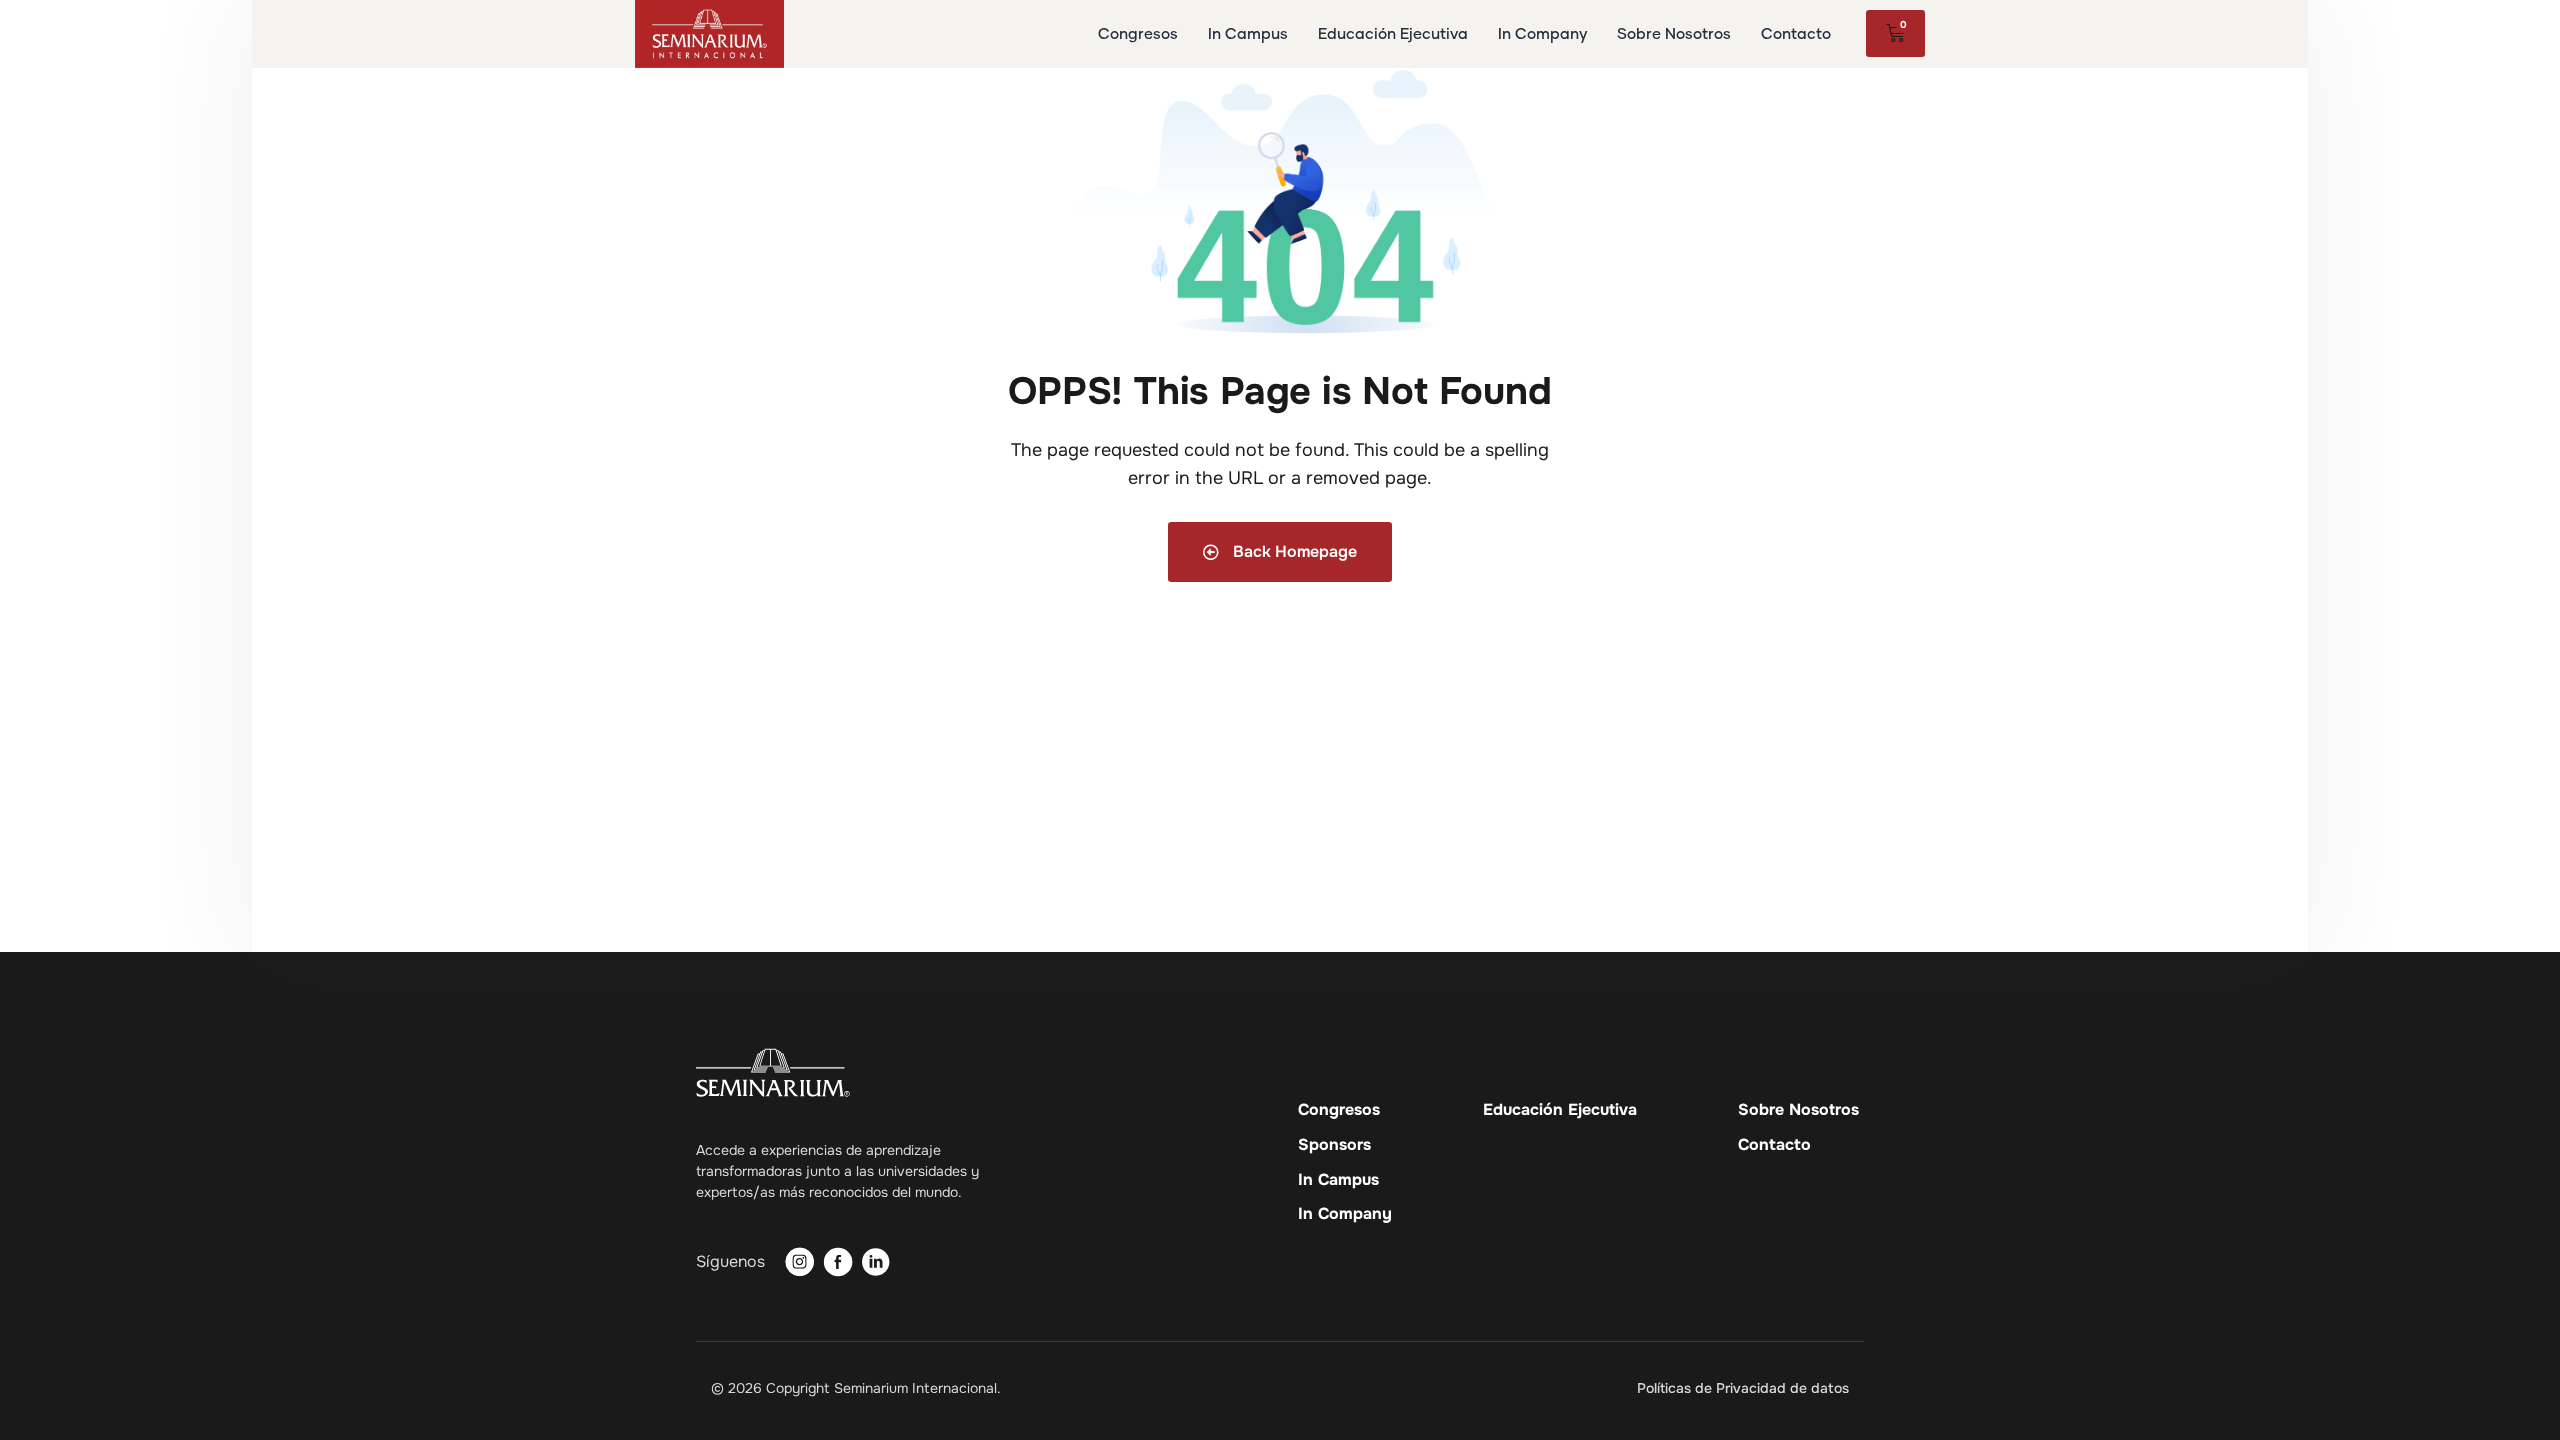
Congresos (1339, 1110)
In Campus (1338, 1180)
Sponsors (1334, 1145)
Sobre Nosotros (1798, 1110)
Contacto (1774, 1145)
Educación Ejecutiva (1560, 1110)
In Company (1345, 1214)
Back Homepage (1293, 551)
